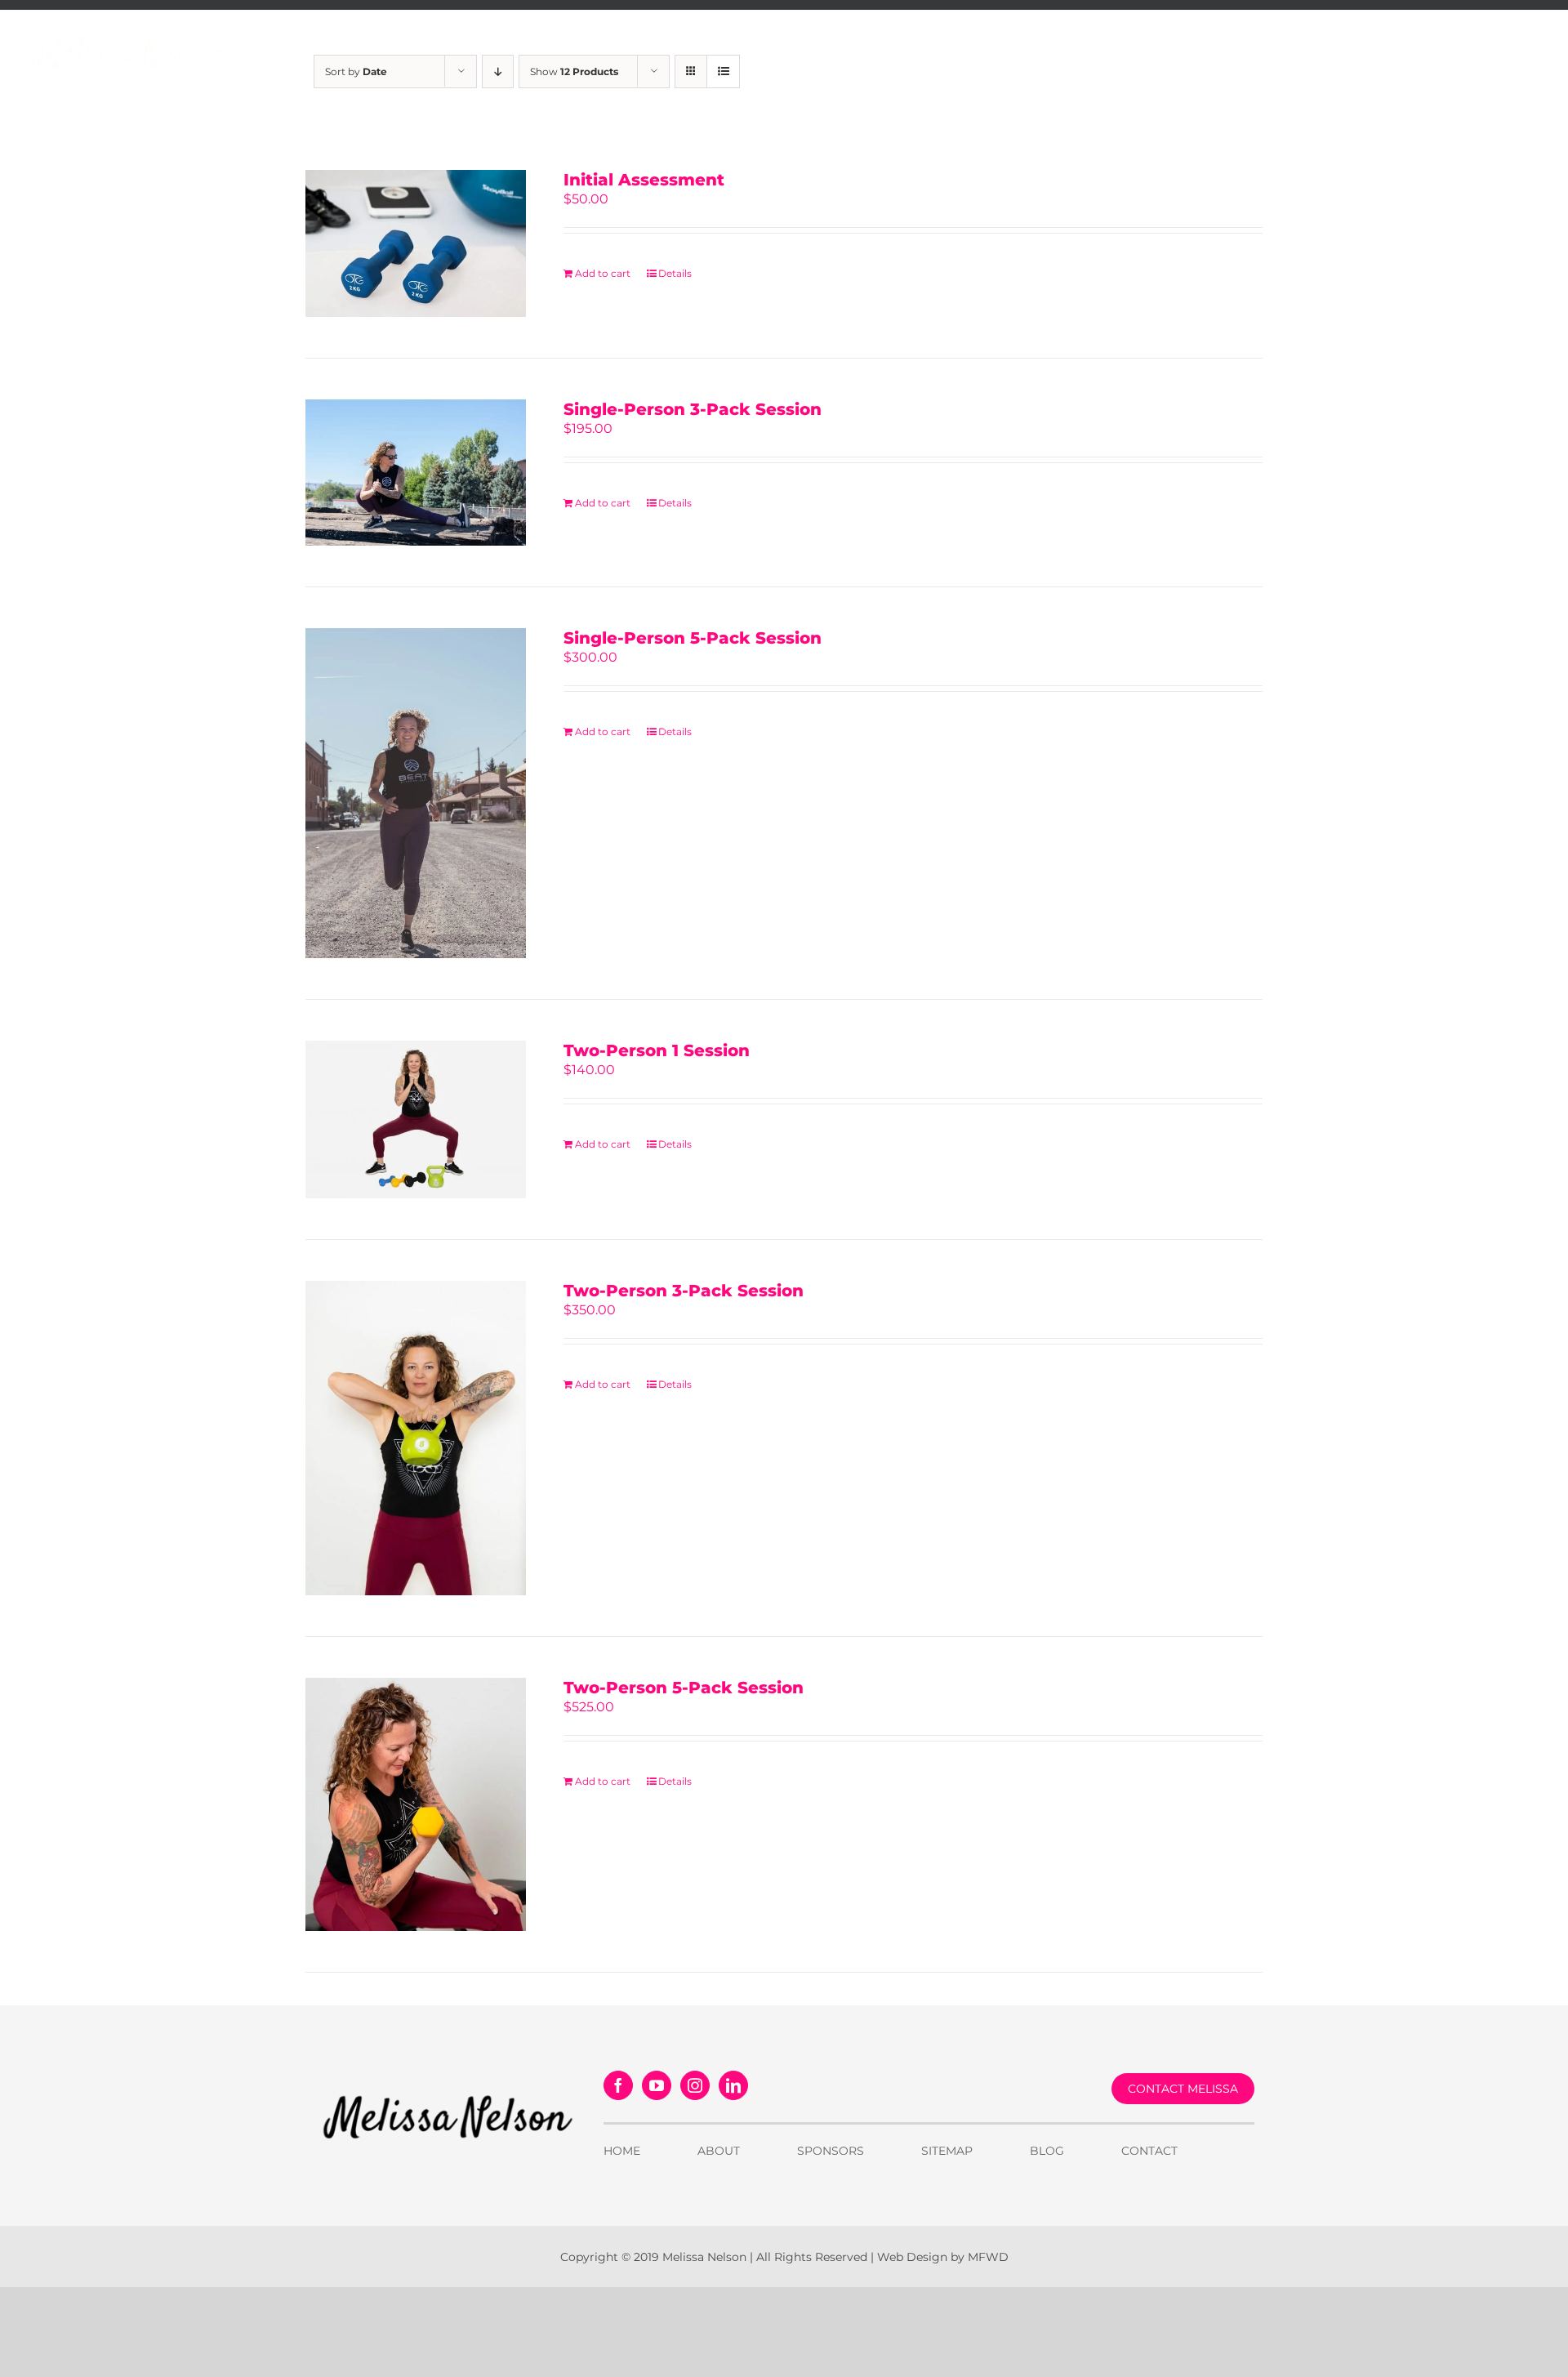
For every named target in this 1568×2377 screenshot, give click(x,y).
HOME (622, 2151)
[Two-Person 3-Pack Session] (416, 1438)
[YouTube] (657, 2085)
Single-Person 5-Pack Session (693, 638)
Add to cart (603, 273)
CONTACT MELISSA (1183, 2089)
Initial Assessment (644, 180)
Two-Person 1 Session (657, 1050)
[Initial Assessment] (416, 243)
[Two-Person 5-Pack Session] (416, 1805)
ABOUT (719, 2151)
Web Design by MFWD (943, 2257)
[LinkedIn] (733, 2085)
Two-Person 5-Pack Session (684, 1688)
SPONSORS (831, 2151)
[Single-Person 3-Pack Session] (416, 473)
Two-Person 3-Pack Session (684, 1291)
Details (675, 273)
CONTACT (1149, 2151)
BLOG (1047, 2151)
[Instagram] (695, 2085)
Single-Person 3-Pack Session (693, 409)
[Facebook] (618, 2085)
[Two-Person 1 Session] (416, 1119)
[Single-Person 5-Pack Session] (416, 793)
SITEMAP (947, 2151)
